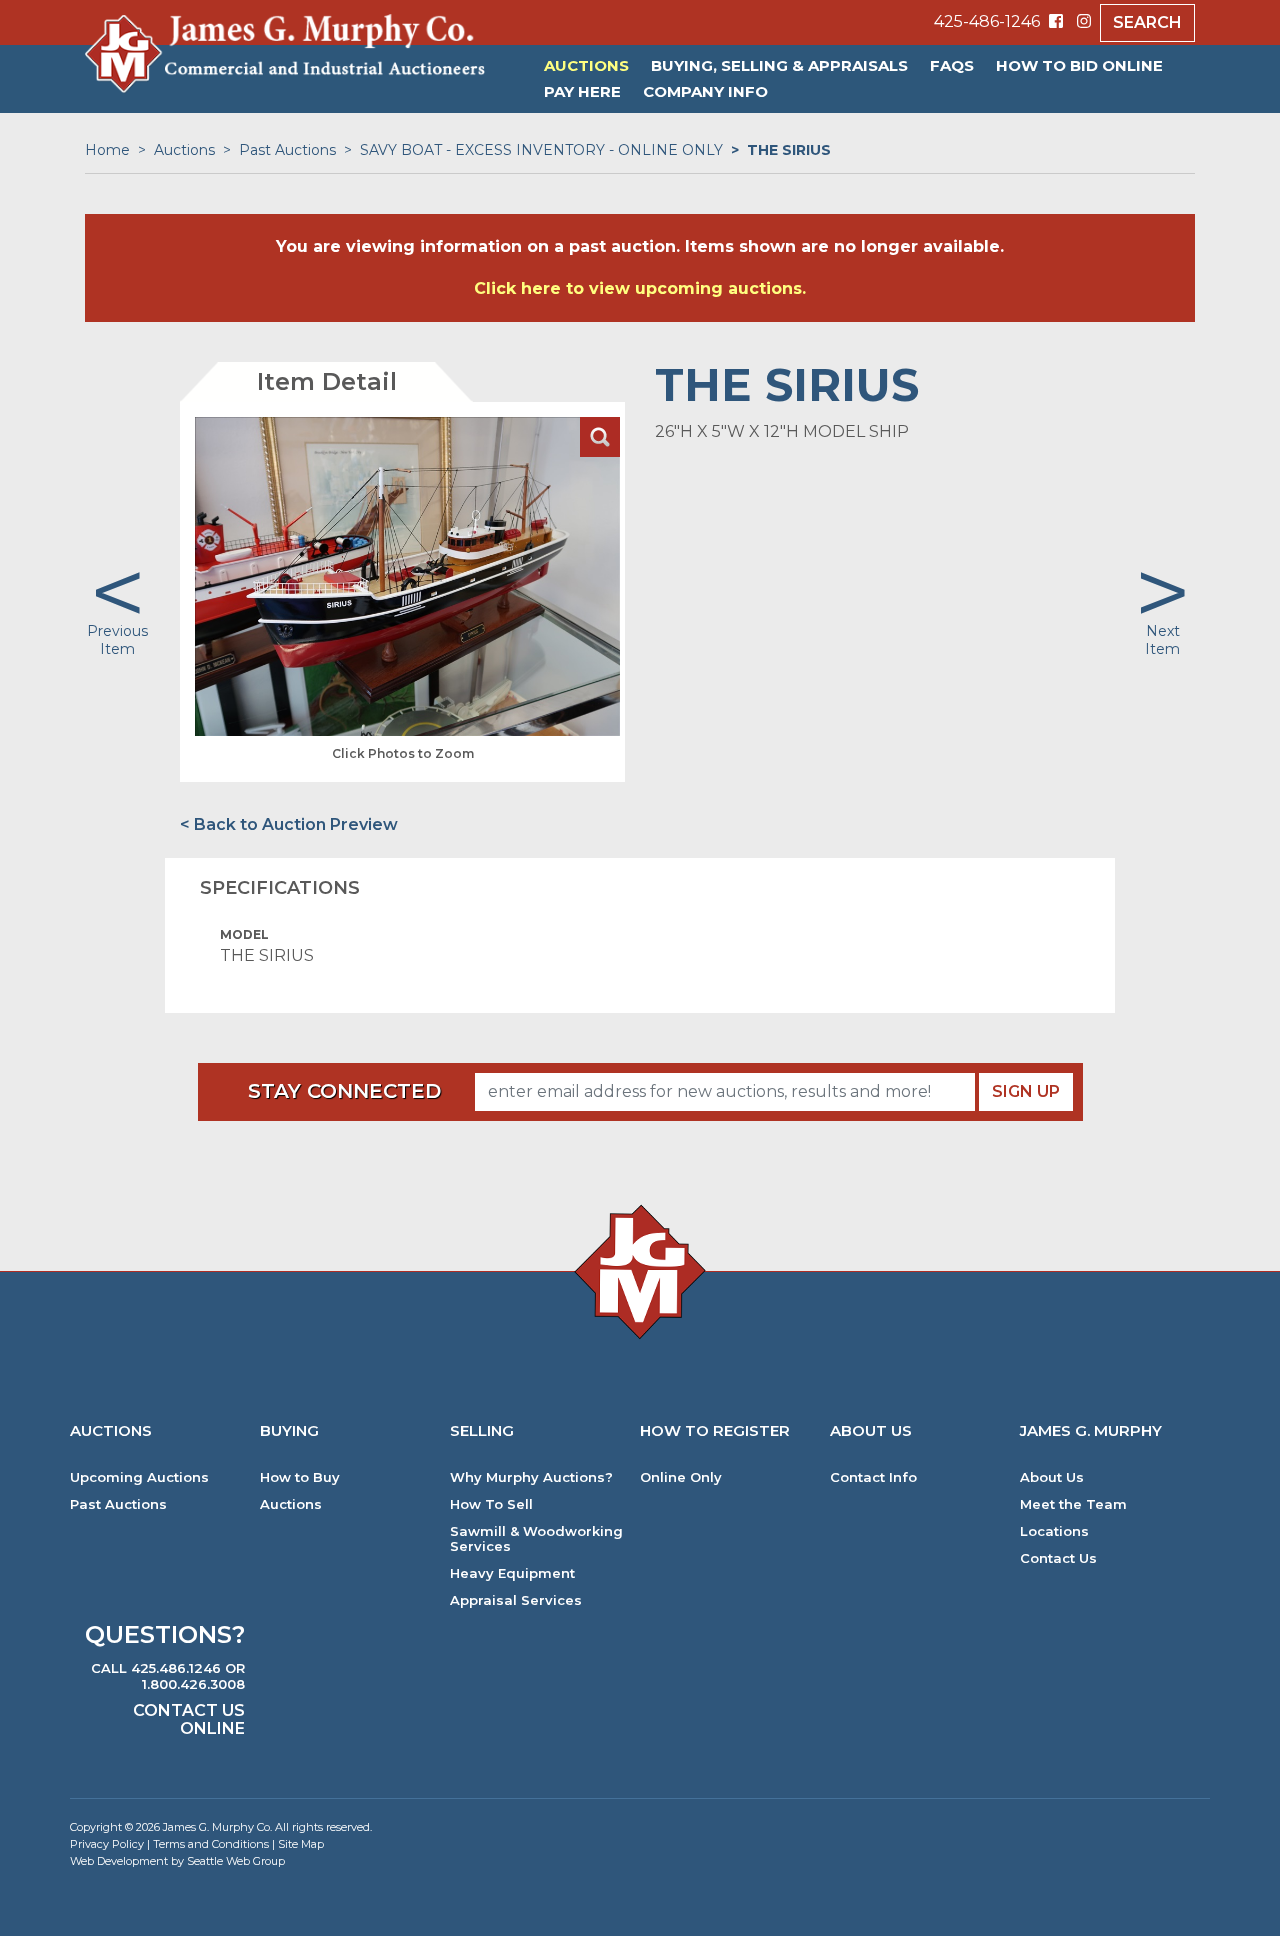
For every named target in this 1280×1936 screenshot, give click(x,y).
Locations (1054, 1531)
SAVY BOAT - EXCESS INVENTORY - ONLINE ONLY (541, 150)
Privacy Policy (107, 1844)
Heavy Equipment (512, 1573)
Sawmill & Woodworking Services (536, 1539)
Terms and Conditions (211, 1844)
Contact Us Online (189, 1719)
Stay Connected (344, 1091)
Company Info (705, 91)
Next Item (1162, 640)
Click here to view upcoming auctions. (640, 288)
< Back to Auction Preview (289, 824)
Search (1147, 22)
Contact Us (1058, 1558)
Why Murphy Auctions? (531, 1477)
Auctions (586, 65)
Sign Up (1026, 1091)
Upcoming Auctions (139, 1477)
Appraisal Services (516, 1600)
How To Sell (491, 1504)
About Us (1052, 1477)
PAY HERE (582, 91)
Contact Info (873, 1477)
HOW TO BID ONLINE (1079, 65)
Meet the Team (1073, 1504)
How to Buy (300, 1477)
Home (107, 150)
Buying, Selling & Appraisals (779, 65)
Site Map (301, 1844)
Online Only (681, 1477)
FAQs (952, 65)
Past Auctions (287, 150)
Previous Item (117, 640)
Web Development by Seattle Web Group (177, 1861)
